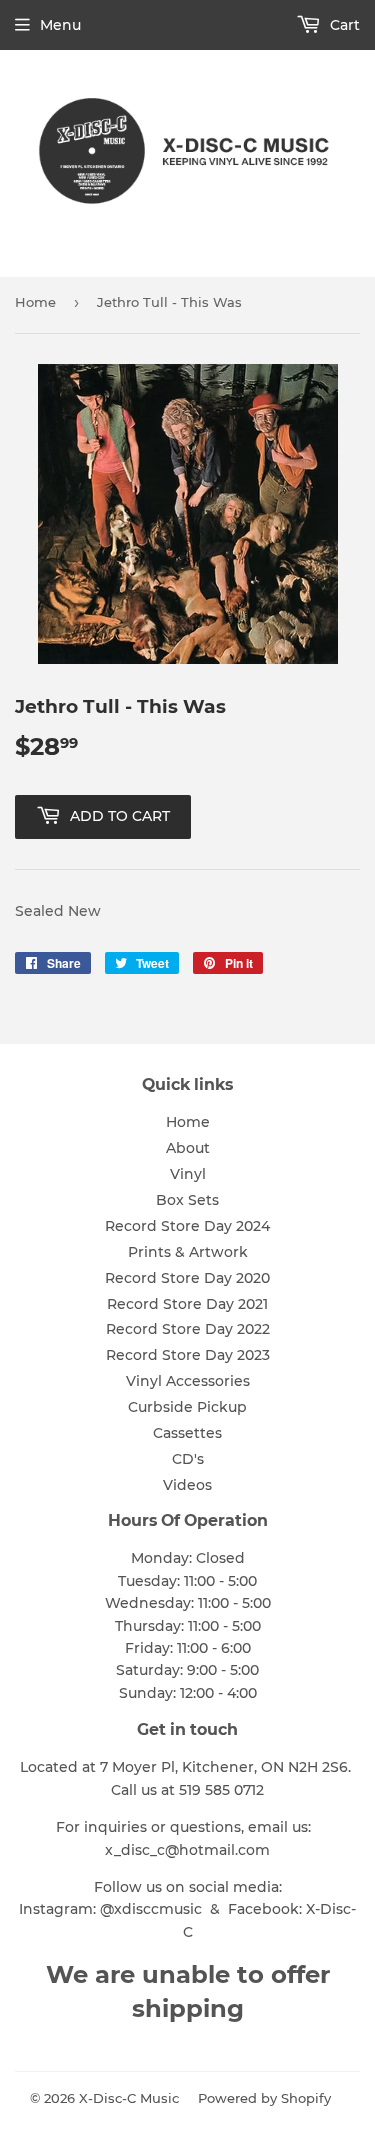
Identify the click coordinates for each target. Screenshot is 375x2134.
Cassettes (187, 1433)
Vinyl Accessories (188, 1381)
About (188, 1148)
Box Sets (187, 1200)
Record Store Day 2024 (187, 1226)
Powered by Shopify (264, 2098)
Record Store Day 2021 (187, 1304)
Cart (343, 25)
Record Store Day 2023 (188, 1355)
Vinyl (188, 1174)
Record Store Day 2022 (188, 1329)
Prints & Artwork (188, 1252)
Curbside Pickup (187, 1407)
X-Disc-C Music (129, 2098)
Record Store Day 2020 (187, 1278)
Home (35, 302)
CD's (188, 1459)
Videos (187, 1485)
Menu (60, 25)
